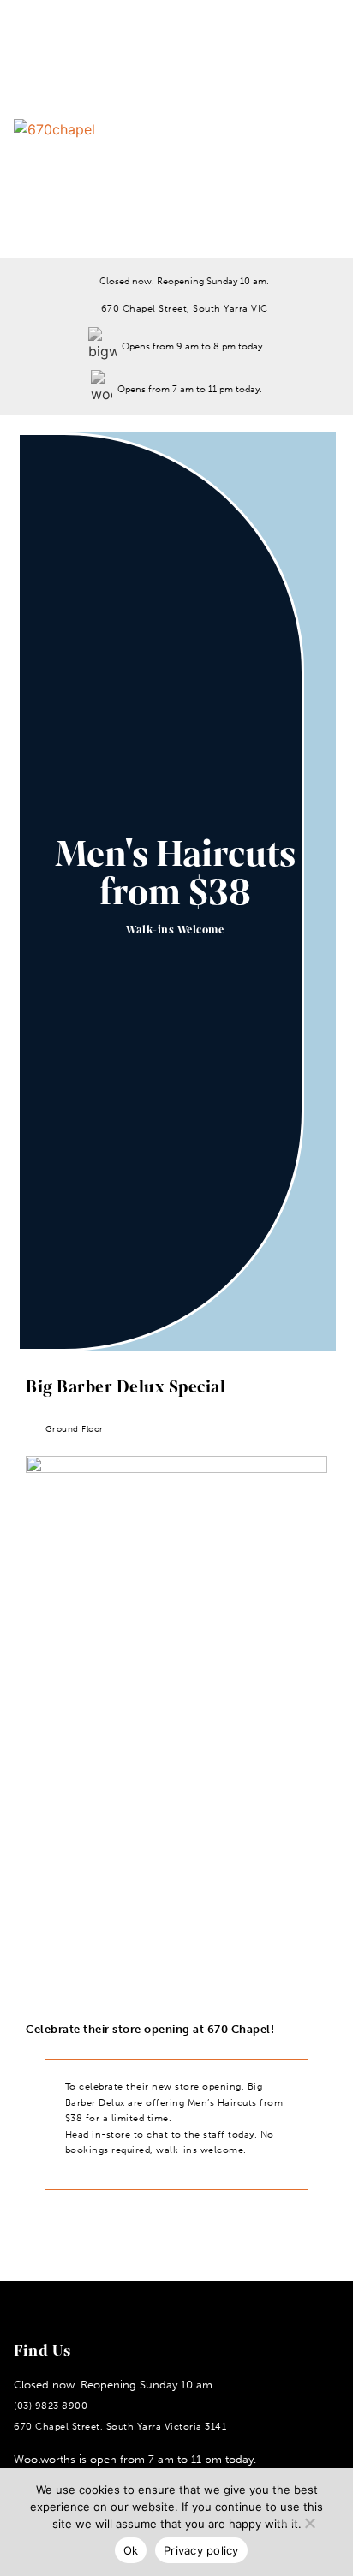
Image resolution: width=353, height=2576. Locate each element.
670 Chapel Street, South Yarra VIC (185, 308)
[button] (284, 129)
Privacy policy (201, 2550)
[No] (309, 2520)
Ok (131, 2550)
